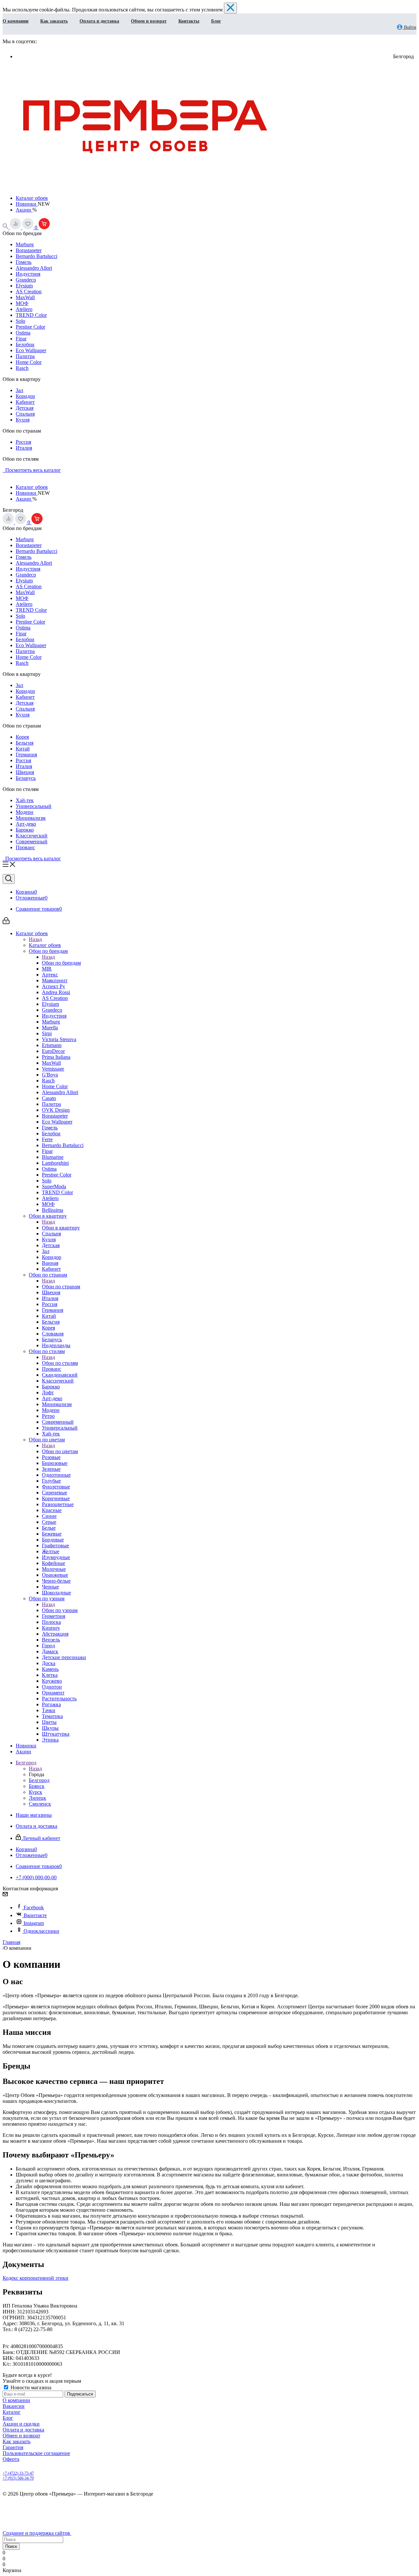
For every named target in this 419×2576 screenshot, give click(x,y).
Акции (24, 210)
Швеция (25, 772)
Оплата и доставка (99, 21)
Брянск (37, 1786)
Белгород (39, 1780)
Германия (26, 755)
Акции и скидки (21, 2424)
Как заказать (54, 21)
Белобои (25, 344)
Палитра (25, 356)
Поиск (11, 2546)
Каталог (12, 2412)
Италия (24, 448)
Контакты (189, 21)
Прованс (25, 847)
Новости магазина (30, 2387)
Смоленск (40, 1804)
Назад (35, 939)
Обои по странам (61, 1287)
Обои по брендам (61, 963)
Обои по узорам (60, 1610)
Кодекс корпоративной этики (36, 2278)
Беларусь (26, 778)
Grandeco (26, 280)
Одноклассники (41, 1931)
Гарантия (13, 2447)
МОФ (22, 303)
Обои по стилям (60, 1363)
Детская (25, 408)
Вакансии (14, 2406)
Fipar (21, 339)
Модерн (25, 812)
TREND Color (31, 315)
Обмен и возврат (149, 21)
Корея (22, 737)
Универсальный (34, 806)
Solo (20, 321)
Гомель (24, 262)
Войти (410, 27)
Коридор (25, 396)
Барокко (25, 830)
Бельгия (25, 743)
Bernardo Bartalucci (36, 256)
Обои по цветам (60, 1451)
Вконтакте (35, 1915)
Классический (32, 836)
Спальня (25, 414)
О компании (16, 21)
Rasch (22, 368)
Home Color (29, 362)
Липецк (37, 1798)
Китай (23, 749)
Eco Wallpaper (31, 350)
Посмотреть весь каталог (32, 470)
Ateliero (24, 309)
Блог (216, 21)
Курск (36, 1792)
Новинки (27, 204)
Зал (19, 390)
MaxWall (25, 297)
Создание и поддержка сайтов (37, 2533)
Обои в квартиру (61, 1228)
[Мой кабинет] (6, 922)
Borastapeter (29, 250)
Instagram (34, 1923)
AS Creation (29, 292)
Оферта (11, 2459)
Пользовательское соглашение (36, 2453)
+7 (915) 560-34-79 (18, 2478)
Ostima (23, 333)
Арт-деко (26, 824)
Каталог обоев (32, 198)
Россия (23, 442)
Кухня (23, 420)
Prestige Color (30, 327)
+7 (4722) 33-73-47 (18, 2473)
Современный (32, 841)
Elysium (24, 286)
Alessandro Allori (34, 268)
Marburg (25, 244)
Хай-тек (25, 800)
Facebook (34, 1907)
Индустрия (28, 274)
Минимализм (31, 818)
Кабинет (25, 402)
